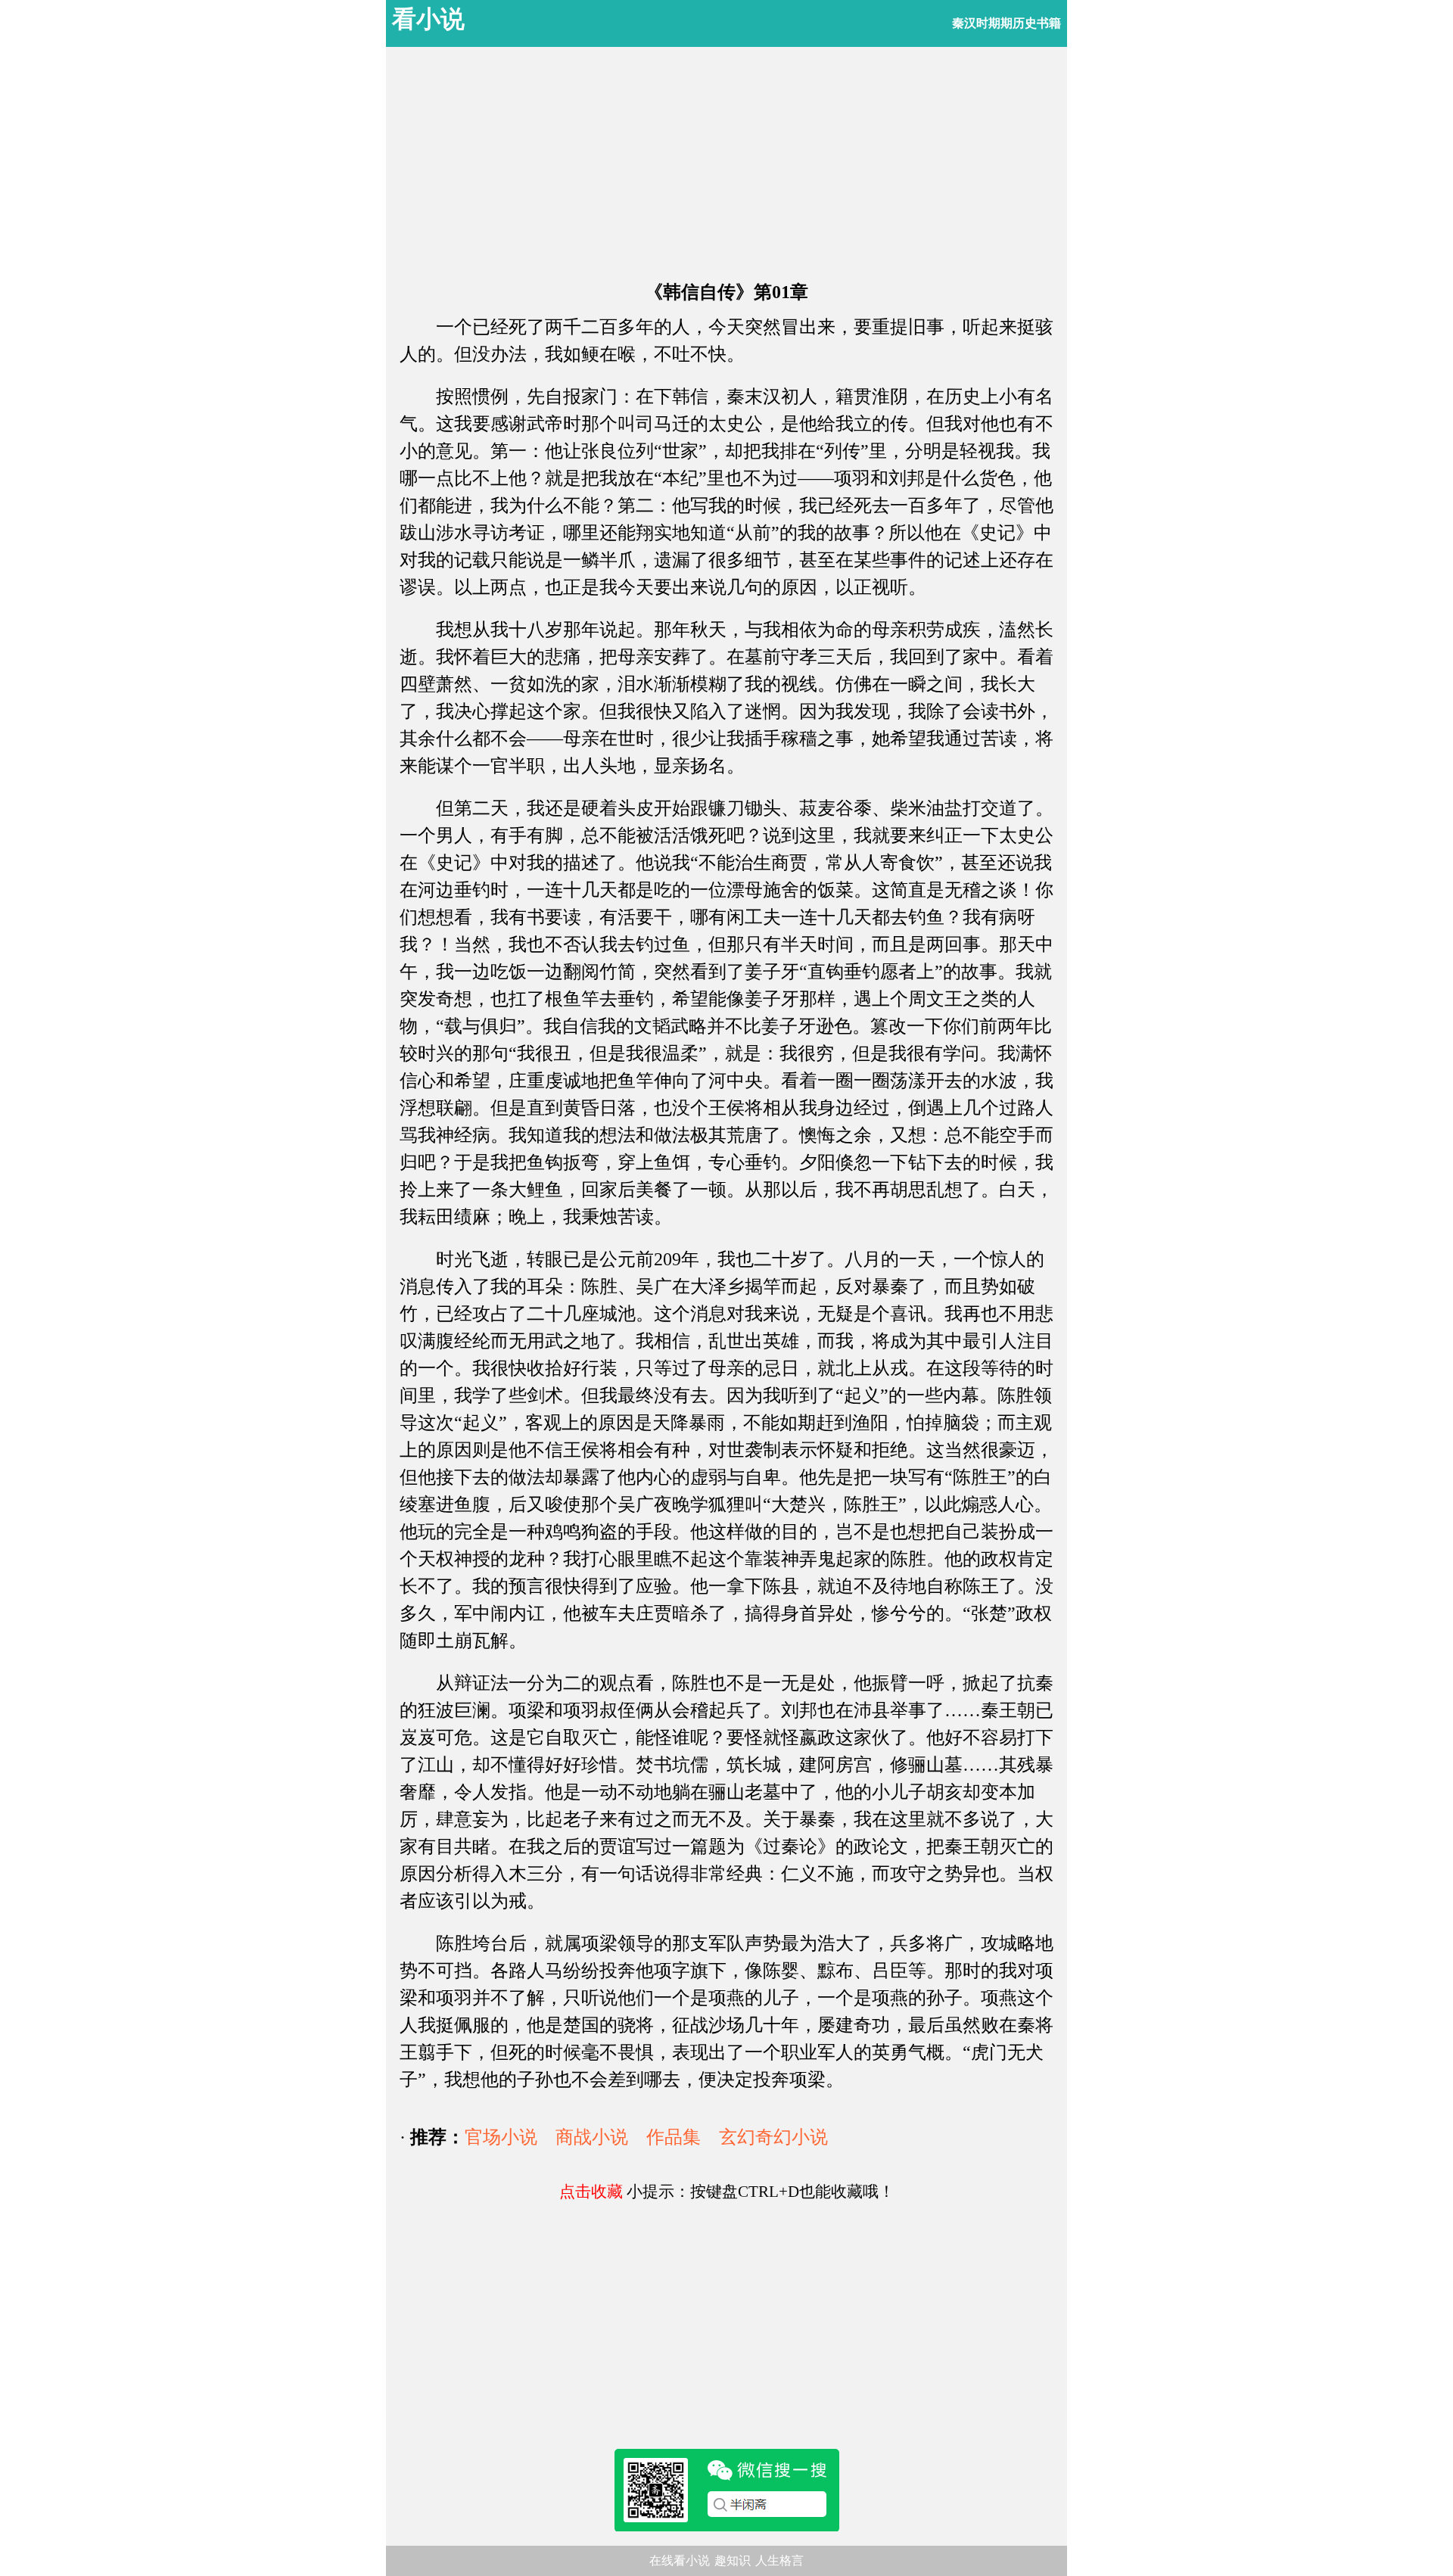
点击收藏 (591, 2192)
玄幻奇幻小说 (773, 2137)
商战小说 (592, 2137)
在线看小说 (680, 2560)
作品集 (674, 2137)
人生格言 (779, 2560)
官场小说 (501, 2137)
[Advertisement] (726, 166)
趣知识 (733, 2560)
